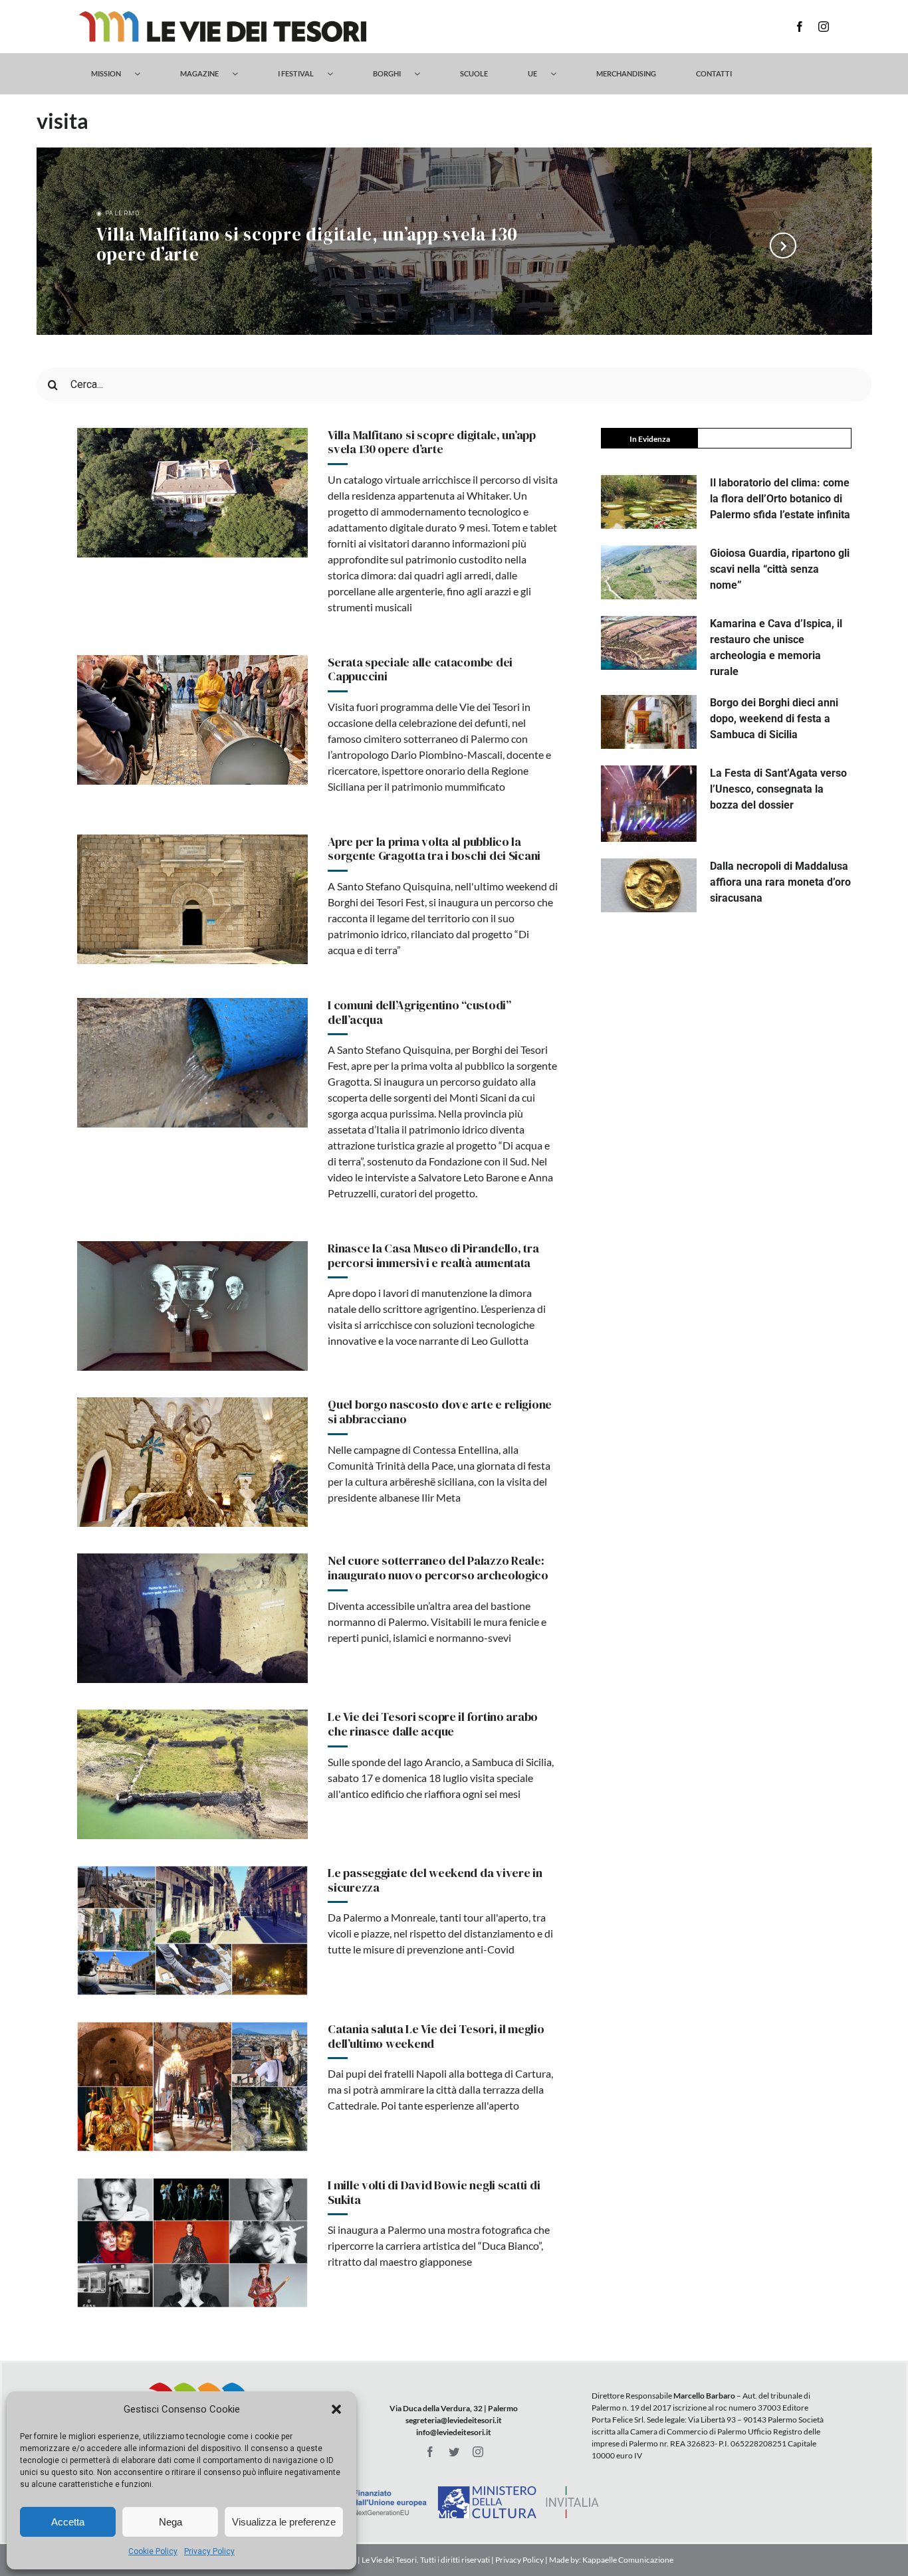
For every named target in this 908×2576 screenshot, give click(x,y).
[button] (336, 2409)
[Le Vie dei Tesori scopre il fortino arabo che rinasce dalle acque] (192, 1774)
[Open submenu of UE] (560, 74)
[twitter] (454, 2452)
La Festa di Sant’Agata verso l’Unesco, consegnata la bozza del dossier (778, 789)
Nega (170, 2522)
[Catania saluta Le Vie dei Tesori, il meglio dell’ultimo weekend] (192, 2087)
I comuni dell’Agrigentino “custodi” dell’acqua (419, 1012)
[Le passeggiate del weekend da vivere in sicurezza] (192, 1931)
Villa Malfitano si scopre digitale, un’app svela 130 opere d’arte (307, 246)
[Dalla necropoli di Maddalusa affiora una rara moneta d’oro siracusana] (649, 885)
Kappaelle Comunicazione (627, 2560)
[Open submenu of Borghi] (424, 74)
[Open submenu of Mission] (144, 74)
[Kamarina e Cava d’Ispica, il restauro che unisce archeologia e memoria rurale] (649, 643)
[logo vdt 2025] (223, 16)
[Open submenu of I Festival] (337, 74)
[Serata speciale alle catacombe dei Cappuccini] (192, 720)
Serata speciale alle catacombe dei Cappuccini (420, 669)
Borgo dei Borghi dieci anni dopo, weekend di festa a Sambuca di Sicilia (774, 719)
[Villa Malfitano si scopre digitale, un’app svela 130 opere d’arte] (192, 493)
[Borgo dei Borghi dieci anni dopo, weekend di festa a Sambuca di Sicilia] (649, 722)
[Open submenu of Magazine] (242, 74)
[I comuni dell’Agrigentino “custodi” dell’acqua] (192, 1063)
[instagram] (824, 27)
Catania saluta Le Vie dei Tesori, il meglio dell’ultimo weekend (436, 2036)
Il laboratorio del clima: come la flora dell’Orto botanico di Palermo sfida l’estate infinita (780, 499)
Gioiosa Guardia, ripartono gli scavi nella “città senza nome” (780, 569)
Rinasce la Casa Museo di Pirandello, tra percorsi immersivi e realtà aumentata (433, 1255)
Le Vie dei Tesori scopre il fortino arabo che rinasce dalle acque (433, 1724)
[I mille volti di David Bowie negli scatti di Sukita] (192, 2243)
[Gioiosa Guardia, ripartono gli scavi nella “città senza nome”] (649, 572)
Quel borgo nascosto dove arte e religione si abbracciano (440, 1412)
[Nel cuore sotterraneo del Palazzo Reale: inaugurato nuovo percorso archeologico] (192, 1618)
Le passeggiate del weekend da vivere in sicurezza (435, 1880)
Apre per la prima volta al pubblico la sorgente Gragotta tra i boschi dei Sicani (434, 849)
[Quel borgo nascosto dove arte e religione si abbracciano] (192, 1462)
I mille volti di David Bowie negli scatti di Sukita (434, 2192)
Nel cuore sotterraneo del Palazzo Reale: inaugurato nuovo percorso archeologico (438, 1568)
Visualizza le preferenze (284, 2522)
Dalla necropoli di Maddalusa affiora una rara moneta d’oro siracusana (780, 882)
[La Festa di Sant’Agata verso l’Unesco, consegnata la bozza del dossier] (649, 804)
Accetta (68, 2522)
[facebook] (800, 27)
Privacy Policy (209, 2551)
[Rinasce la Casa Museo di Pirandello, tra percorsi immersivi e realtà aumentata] (192, 1306)
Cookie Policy (153, 2551)
